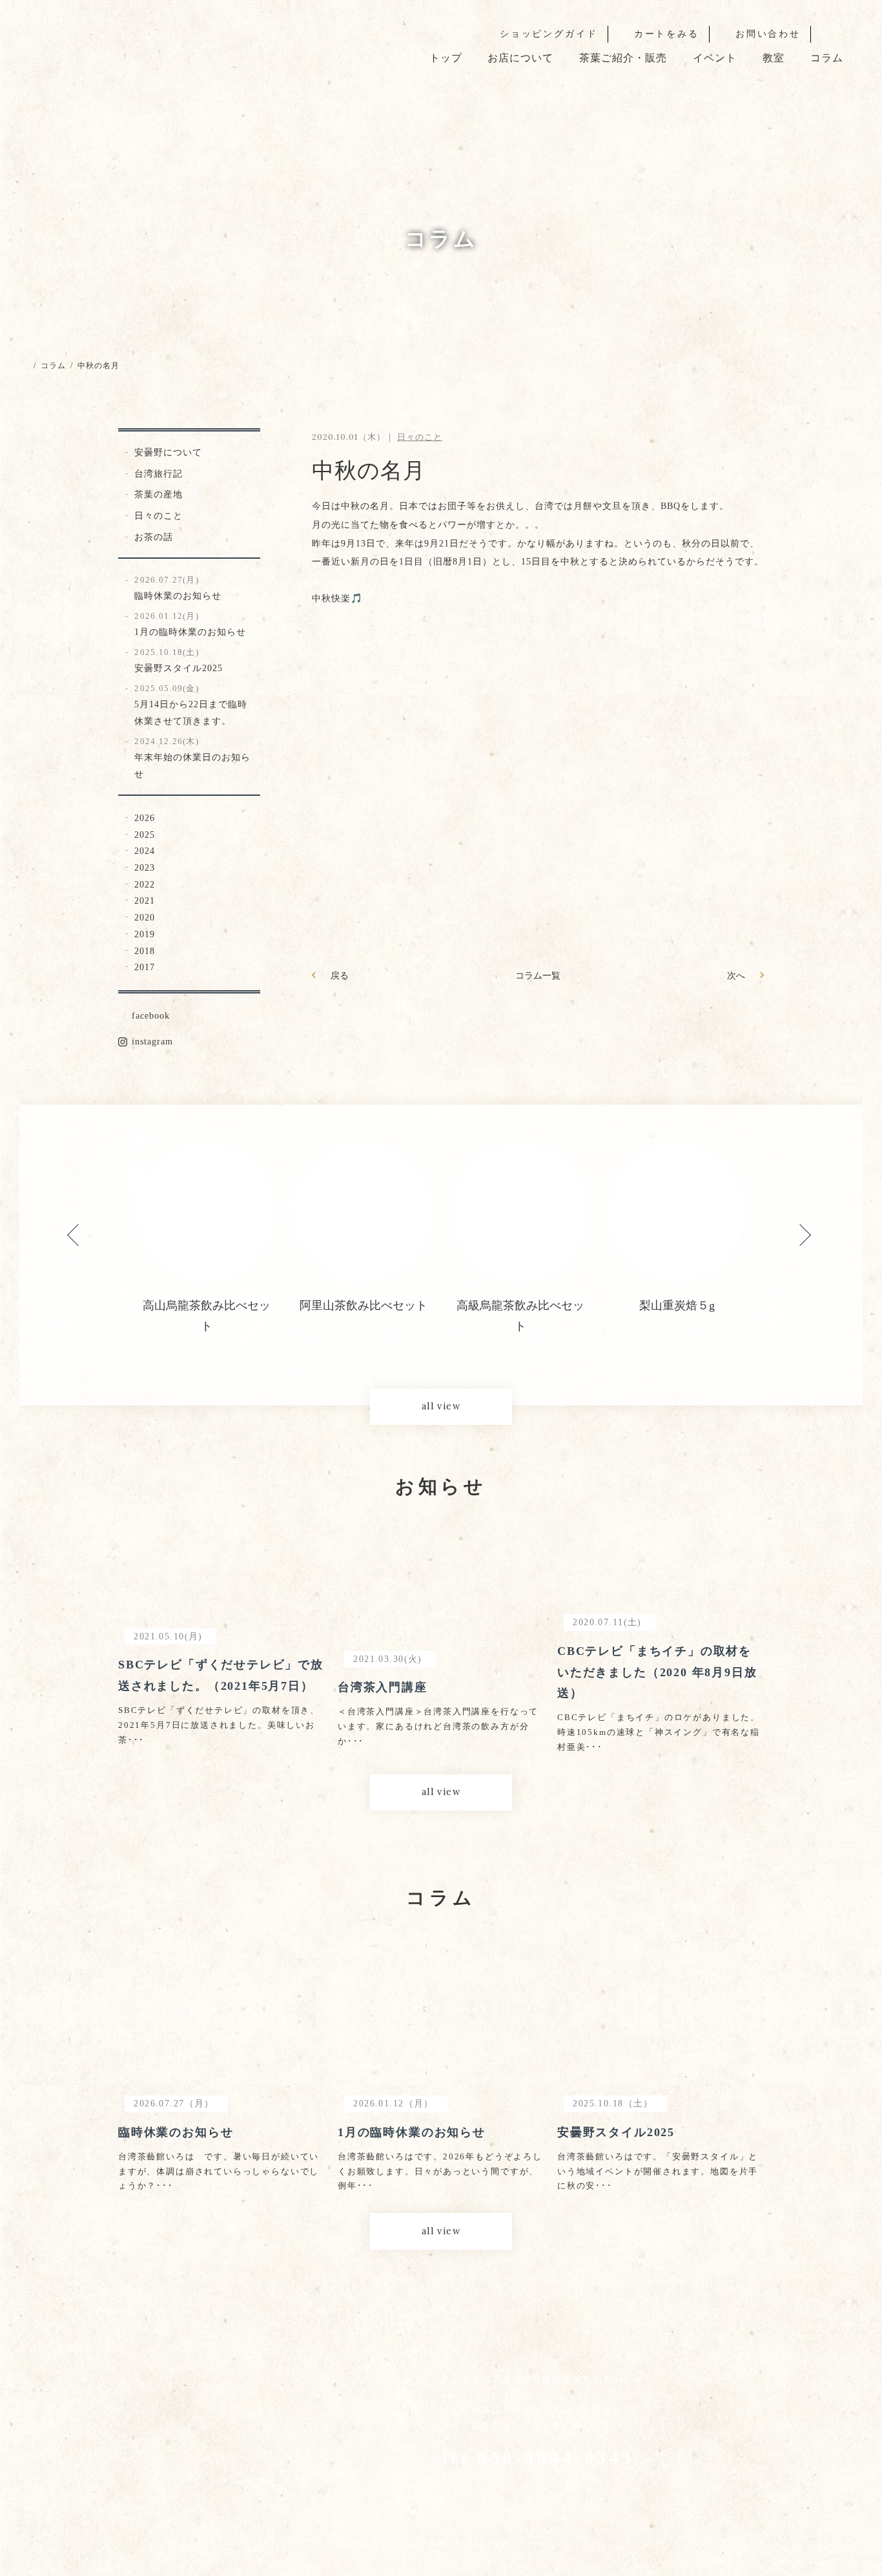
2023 (145, 867)
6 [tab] (518, 1335)
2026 (145, 818)
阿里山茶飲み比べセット (207, 1305)
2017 (145, 967)
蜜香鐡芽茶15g (677, 1305)
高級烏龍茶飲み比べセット (364, 1316)
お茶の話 (154, 537)
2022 (145, 884)
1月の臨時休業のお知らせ (190, 624)
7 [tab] (557, 1335)
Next (792, 1228)
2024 (145, 851)
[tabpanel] (206, 1230)
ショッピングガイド (549, 34)
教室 (774, 58)
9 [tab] (635, 1335)
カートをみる (667, 34)
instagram (152, 1041)
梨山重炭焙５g (520, 1305)
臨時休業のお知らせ (178, 588)
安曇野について (168, 452)
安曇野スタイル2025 (179, 660)
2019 (145, 934)
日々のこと (159, 515)
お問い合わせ (768, 34)
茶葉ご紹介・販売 (623, 58)
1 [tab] (325, 1335)
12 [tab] (751, 1335)
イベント (715, 58)
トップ (446, 58)
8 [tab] (596, 1335)
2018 (145, 951)
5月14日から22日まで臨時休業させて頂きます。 (191, 705)
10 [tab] (673, 1335)
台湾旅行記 (159, 473)
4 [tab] (441, 1335)
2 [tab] (364, 1335)
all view (441, 1406)
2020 (145, 917)
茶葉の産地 (159, 494)
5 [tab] (480, 1335)
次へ (736, 975)
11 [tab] (712, 1335)
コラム (827, 58)
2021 (145, 900)
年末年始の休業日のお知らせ (192, 758)
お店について (520, 58)
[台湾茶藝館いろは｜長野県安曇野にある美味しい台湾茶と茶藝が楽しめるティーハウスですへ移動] (24, 366)
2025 (145, 835)
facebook (151, 1015)
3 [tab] (402, 1335)
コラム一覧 (538, 975)
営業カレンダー (516, 2425)
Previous (70, 1228)
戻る (340, 975)
